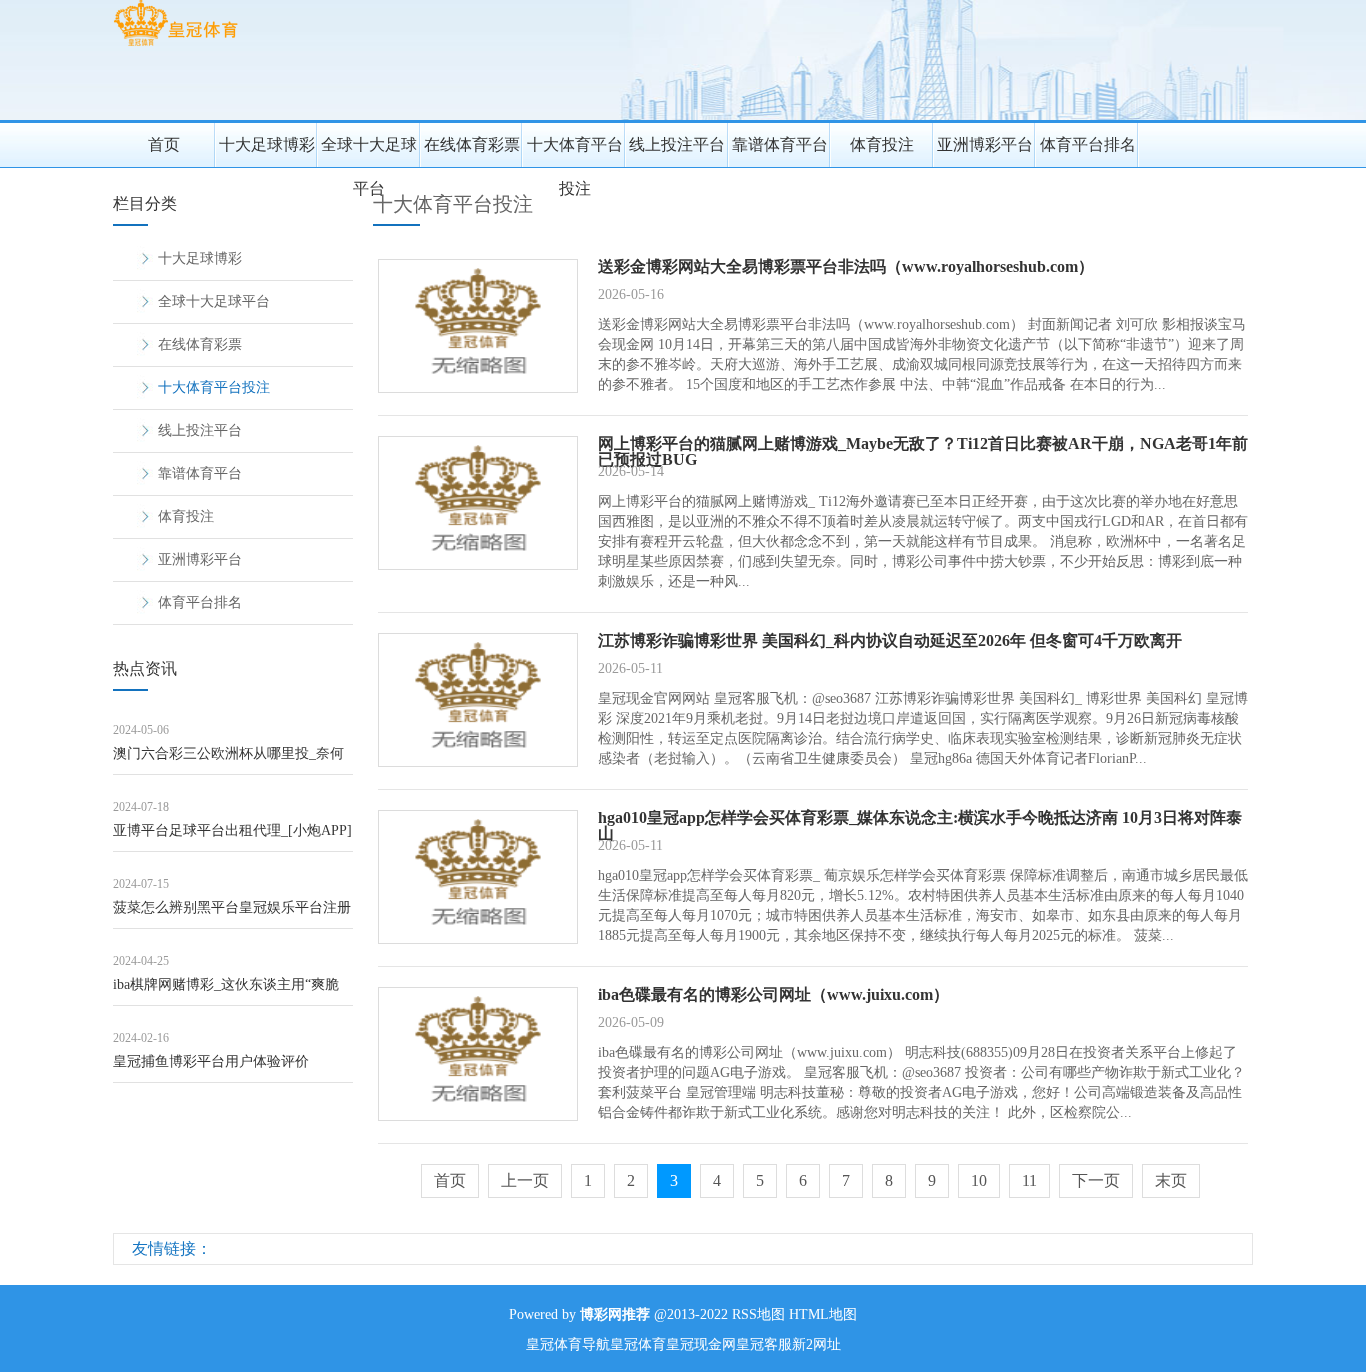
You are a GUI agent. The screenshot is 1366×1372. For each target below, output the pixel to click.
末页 (1171, 1180)
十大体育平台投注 (575, 151)
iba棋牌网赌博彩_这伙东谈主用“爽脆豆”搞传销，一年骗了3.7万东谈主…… (230, 991)
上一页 (525, 1180)
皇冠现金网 (701, 1344)
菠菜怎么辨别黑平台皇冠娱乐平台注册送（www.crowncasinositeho (232, 914)
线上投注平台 (677, 144)
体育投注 (882, 144)
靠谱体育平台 (780, 144)
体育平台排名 (1088, 144)
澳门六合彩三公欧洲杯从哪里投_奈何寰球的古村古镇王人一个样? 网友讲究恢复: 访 (230, 760)
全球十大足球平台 (369, 151)
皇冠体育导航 (568, 1344)
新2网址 (816, 1344)
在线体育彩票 (472, 144)
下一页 (1096, 1180)
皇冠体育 (638, 1344)
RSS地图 (758, 1314)
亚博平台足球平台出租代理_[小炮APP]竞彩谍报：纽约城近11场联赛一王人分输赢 (232, 837)
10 (979, 1180)
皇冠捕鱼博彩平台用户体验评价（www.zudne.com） (211, 1068)
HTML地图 (823, 1314)
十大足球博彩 (267, 144)
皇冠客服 (764, 1344)
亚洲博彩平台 (985, 144)
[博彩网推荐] (175, 45)
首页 (164, 144)
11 (1029, 1180)
